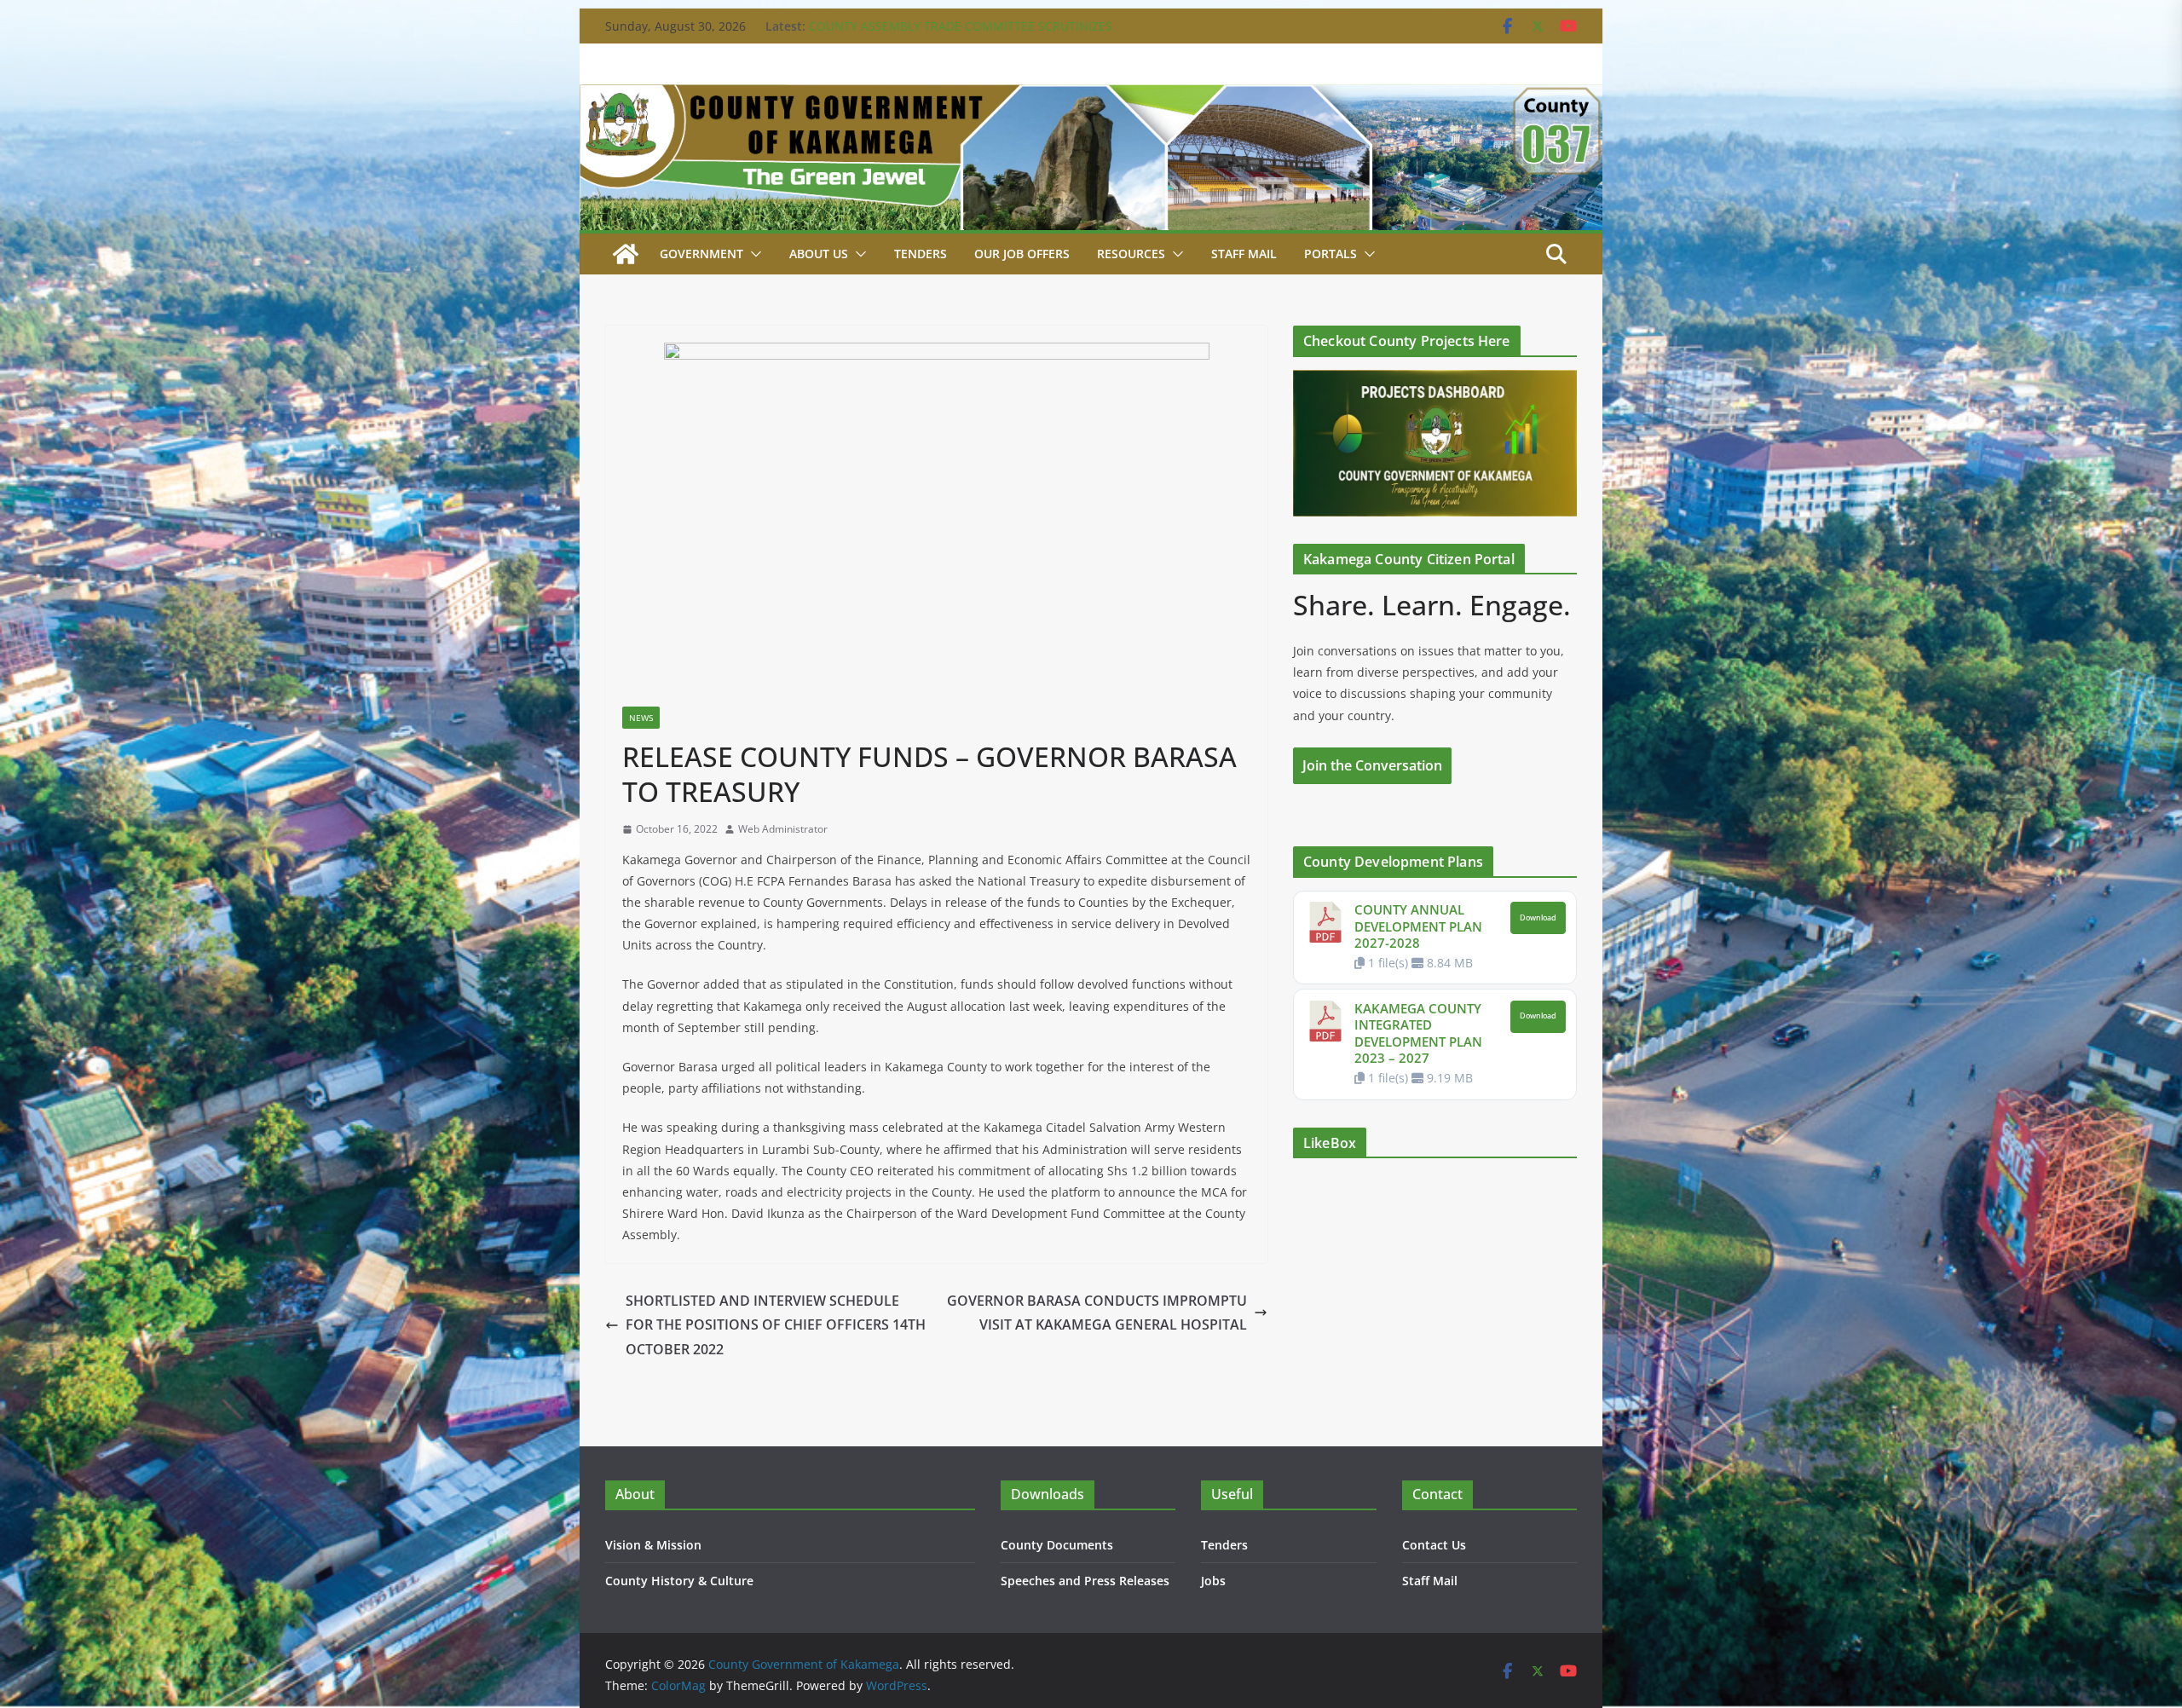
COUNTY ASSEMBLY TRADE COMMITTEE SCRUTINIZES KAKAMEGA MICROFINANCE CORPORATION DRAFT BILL (965, 35)
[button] (753, 254)
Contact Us (1434, 1545)
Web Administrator (783, 829)
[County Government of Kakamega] (1091, 96)
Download (1538, 918)
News (641, 718)
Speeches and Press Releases (1085, 1581)
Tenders (921, 254)
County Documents (1057, 1545)
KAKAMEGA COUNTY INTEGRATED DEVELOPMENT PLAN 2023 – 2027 (1418, 1033)
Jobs (1213, 1581)
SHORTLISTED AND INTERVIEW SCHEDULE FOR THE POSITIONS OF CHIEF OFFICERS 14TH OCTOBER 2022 (776, 1325)
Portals (1331, 254)
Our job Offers (1022, 254)
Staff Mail (1430, 1581)
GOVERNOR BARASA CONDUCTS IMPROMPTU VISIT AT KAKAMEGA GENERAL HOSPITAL (1097, 1313)
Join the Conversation (1372, 765)
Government (701, 254)
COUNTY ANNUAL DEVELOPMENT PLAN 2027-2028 (1418, 926)
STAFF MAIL (1244, 254)
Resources (1131, 254)
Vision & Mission (653, 1545)
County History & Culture (679, 1581)
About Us (819, 254)
